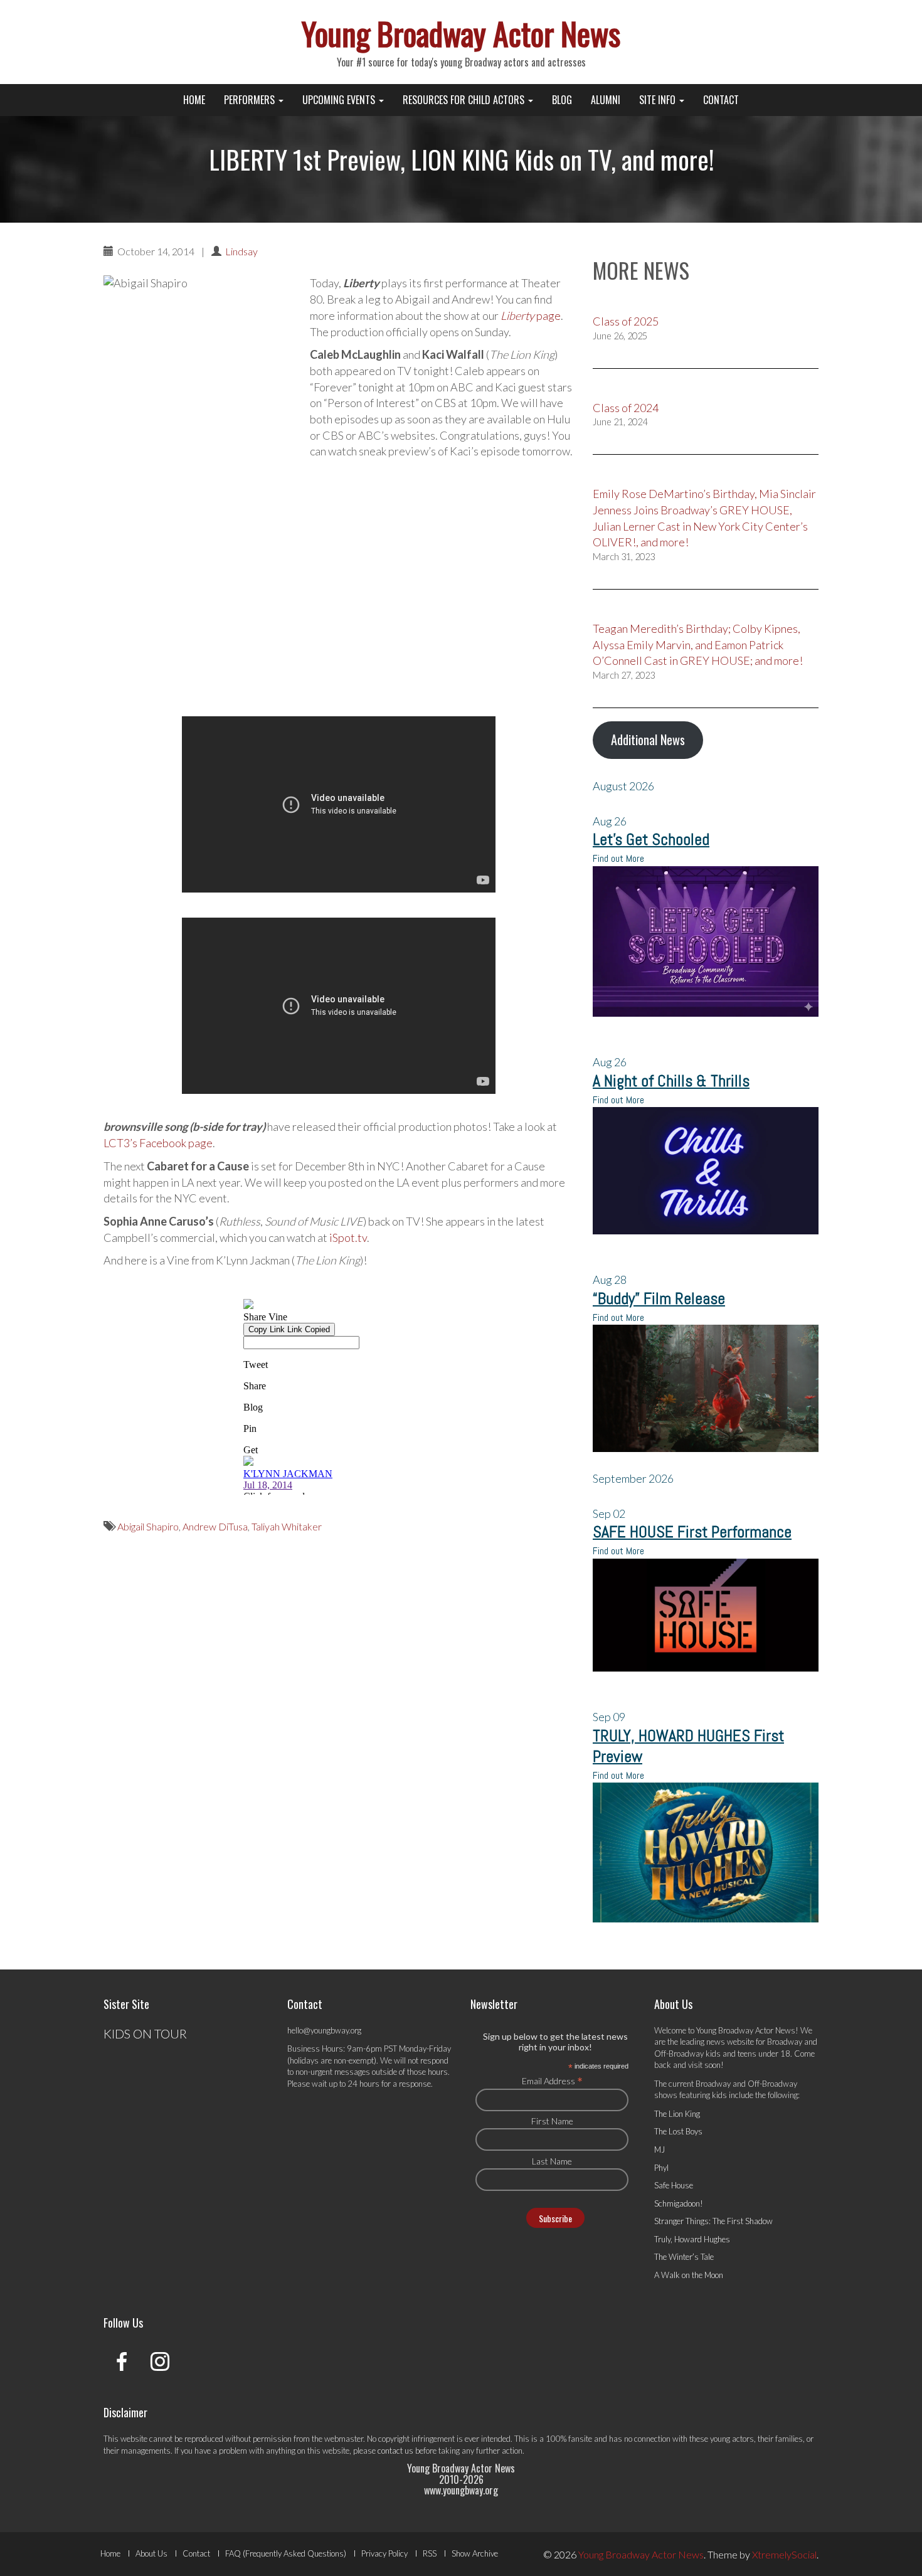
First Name (552, 2121)
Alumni (606, 100)
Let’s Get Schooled (651, 840)
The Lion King (677, 2114)
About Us (151, 2553)
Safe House (674, 2185)
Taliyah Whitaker (287, 1526)
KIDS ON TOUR (145, 2033)
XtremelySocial (784, 2554)
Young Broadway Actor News (461, 33)
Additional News (648, 739)
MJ (660, 2149)
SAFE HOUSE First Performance (692, 1532)
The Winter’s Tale (684, 2257)
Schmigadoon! (679, 2203)
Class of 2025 (626, 321)
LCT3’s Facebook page (158, 1143)
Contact (721, 100)
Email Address (552, 2080)
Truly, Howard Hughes (692, 2239)
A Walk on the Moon (689, 2275)
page (531, 315)
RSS (430, 2553)
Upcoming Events (340, 100)
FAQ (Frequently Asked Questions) (286, 2553)
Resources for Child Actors (465, 100)
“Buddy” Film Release (659, 1299)
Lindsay (241, 251)
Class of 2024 (626, 408)
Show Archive (475, 2553)
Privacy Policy (384, 2553)
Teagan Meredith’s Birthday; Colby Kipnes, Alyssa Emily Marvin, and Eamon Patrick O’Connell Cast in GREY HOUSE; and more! (698, 644)
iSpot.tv (348, 1238)
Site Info (659, 100)
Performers (251, 100)
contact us (395, 2451)
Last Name (552, 2161)
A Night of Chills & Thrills (671, 1081)
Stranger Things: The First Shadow (713, 2221)
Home (194, 100)
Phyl (661, 2168)
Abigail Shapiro (148, 1526)
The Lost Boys (678, 2131)
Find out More (618, 858)
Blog (562, 100)
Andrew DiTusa (215, 1526)
